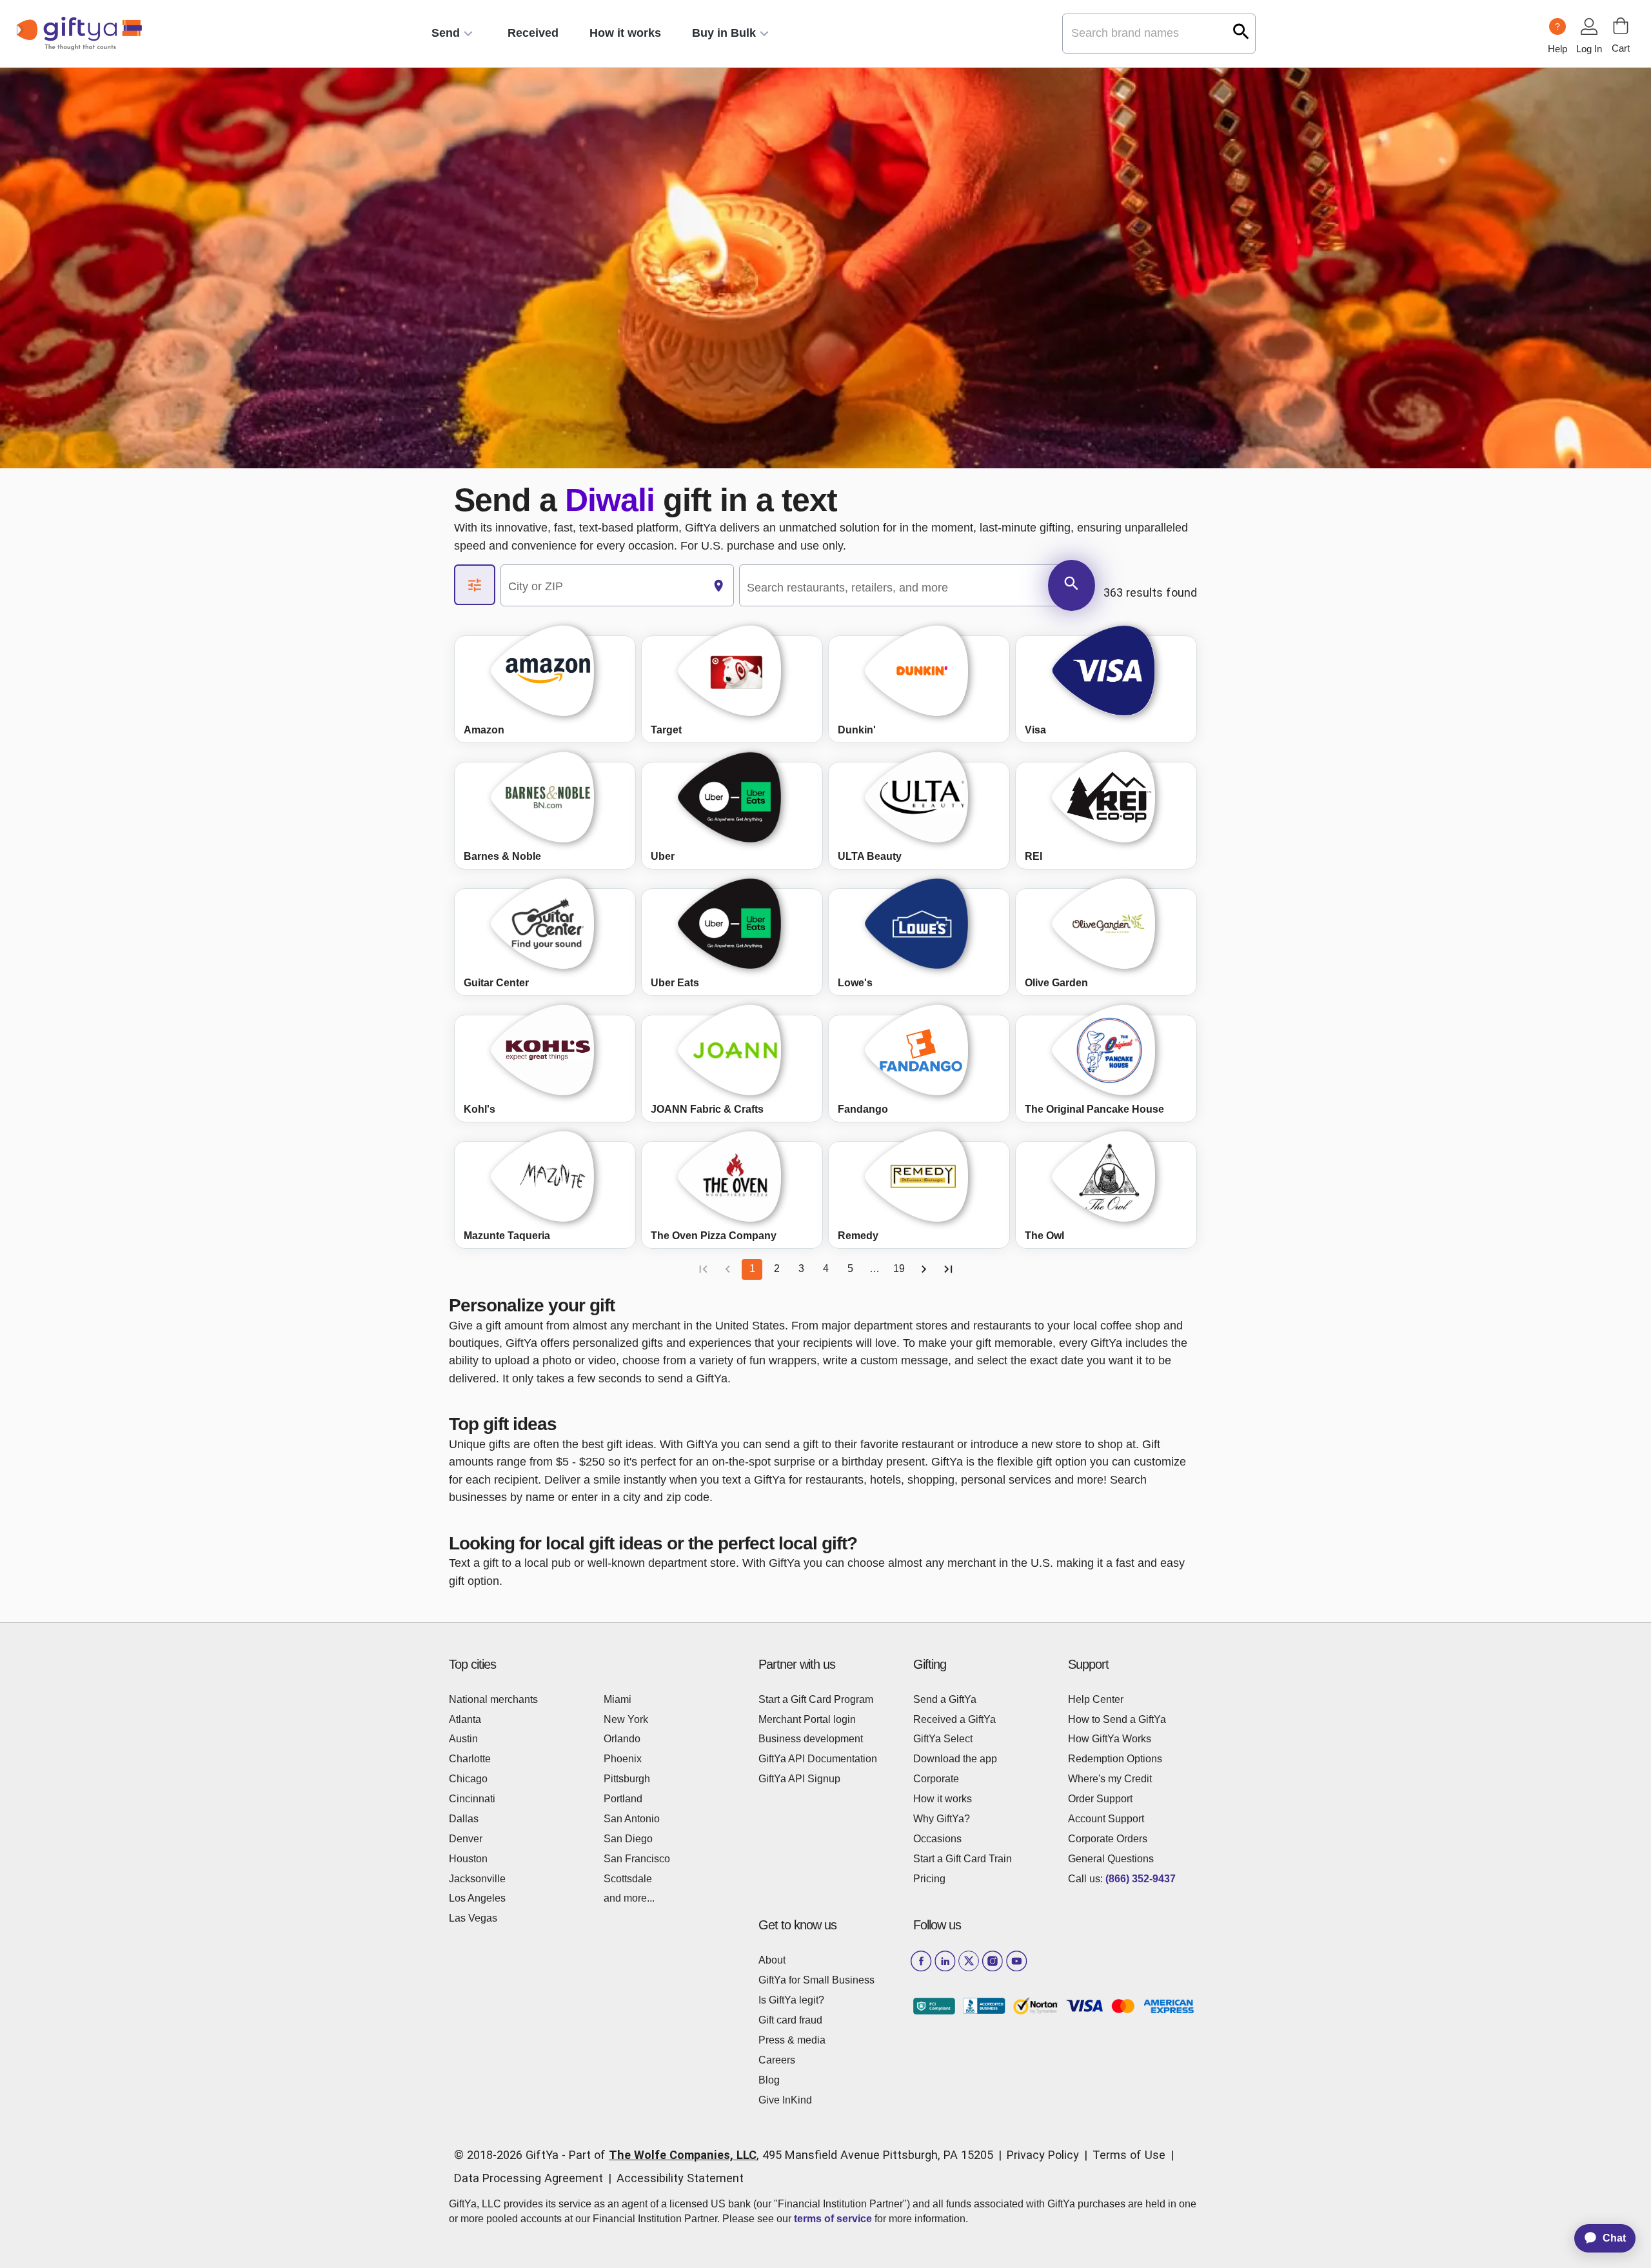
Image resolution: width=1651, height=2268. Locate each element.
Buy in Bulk (724, 33)
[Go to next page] (924, 1269)
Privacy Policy (1043, 2155)
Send (446, 33)
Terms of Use (1129, 2155)
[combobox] (602, 586)
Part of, (781, 2155)
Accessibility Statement (680, 2178)
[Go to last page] (948, 1269)
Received (533, 33)
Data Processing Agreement (529, 2178)
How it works (625, 33)
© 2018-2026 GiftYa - (510, 2155)
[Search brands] (1241, 31)
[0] (1621, 26)
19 (899, 1268)
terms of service (833, 2219)
